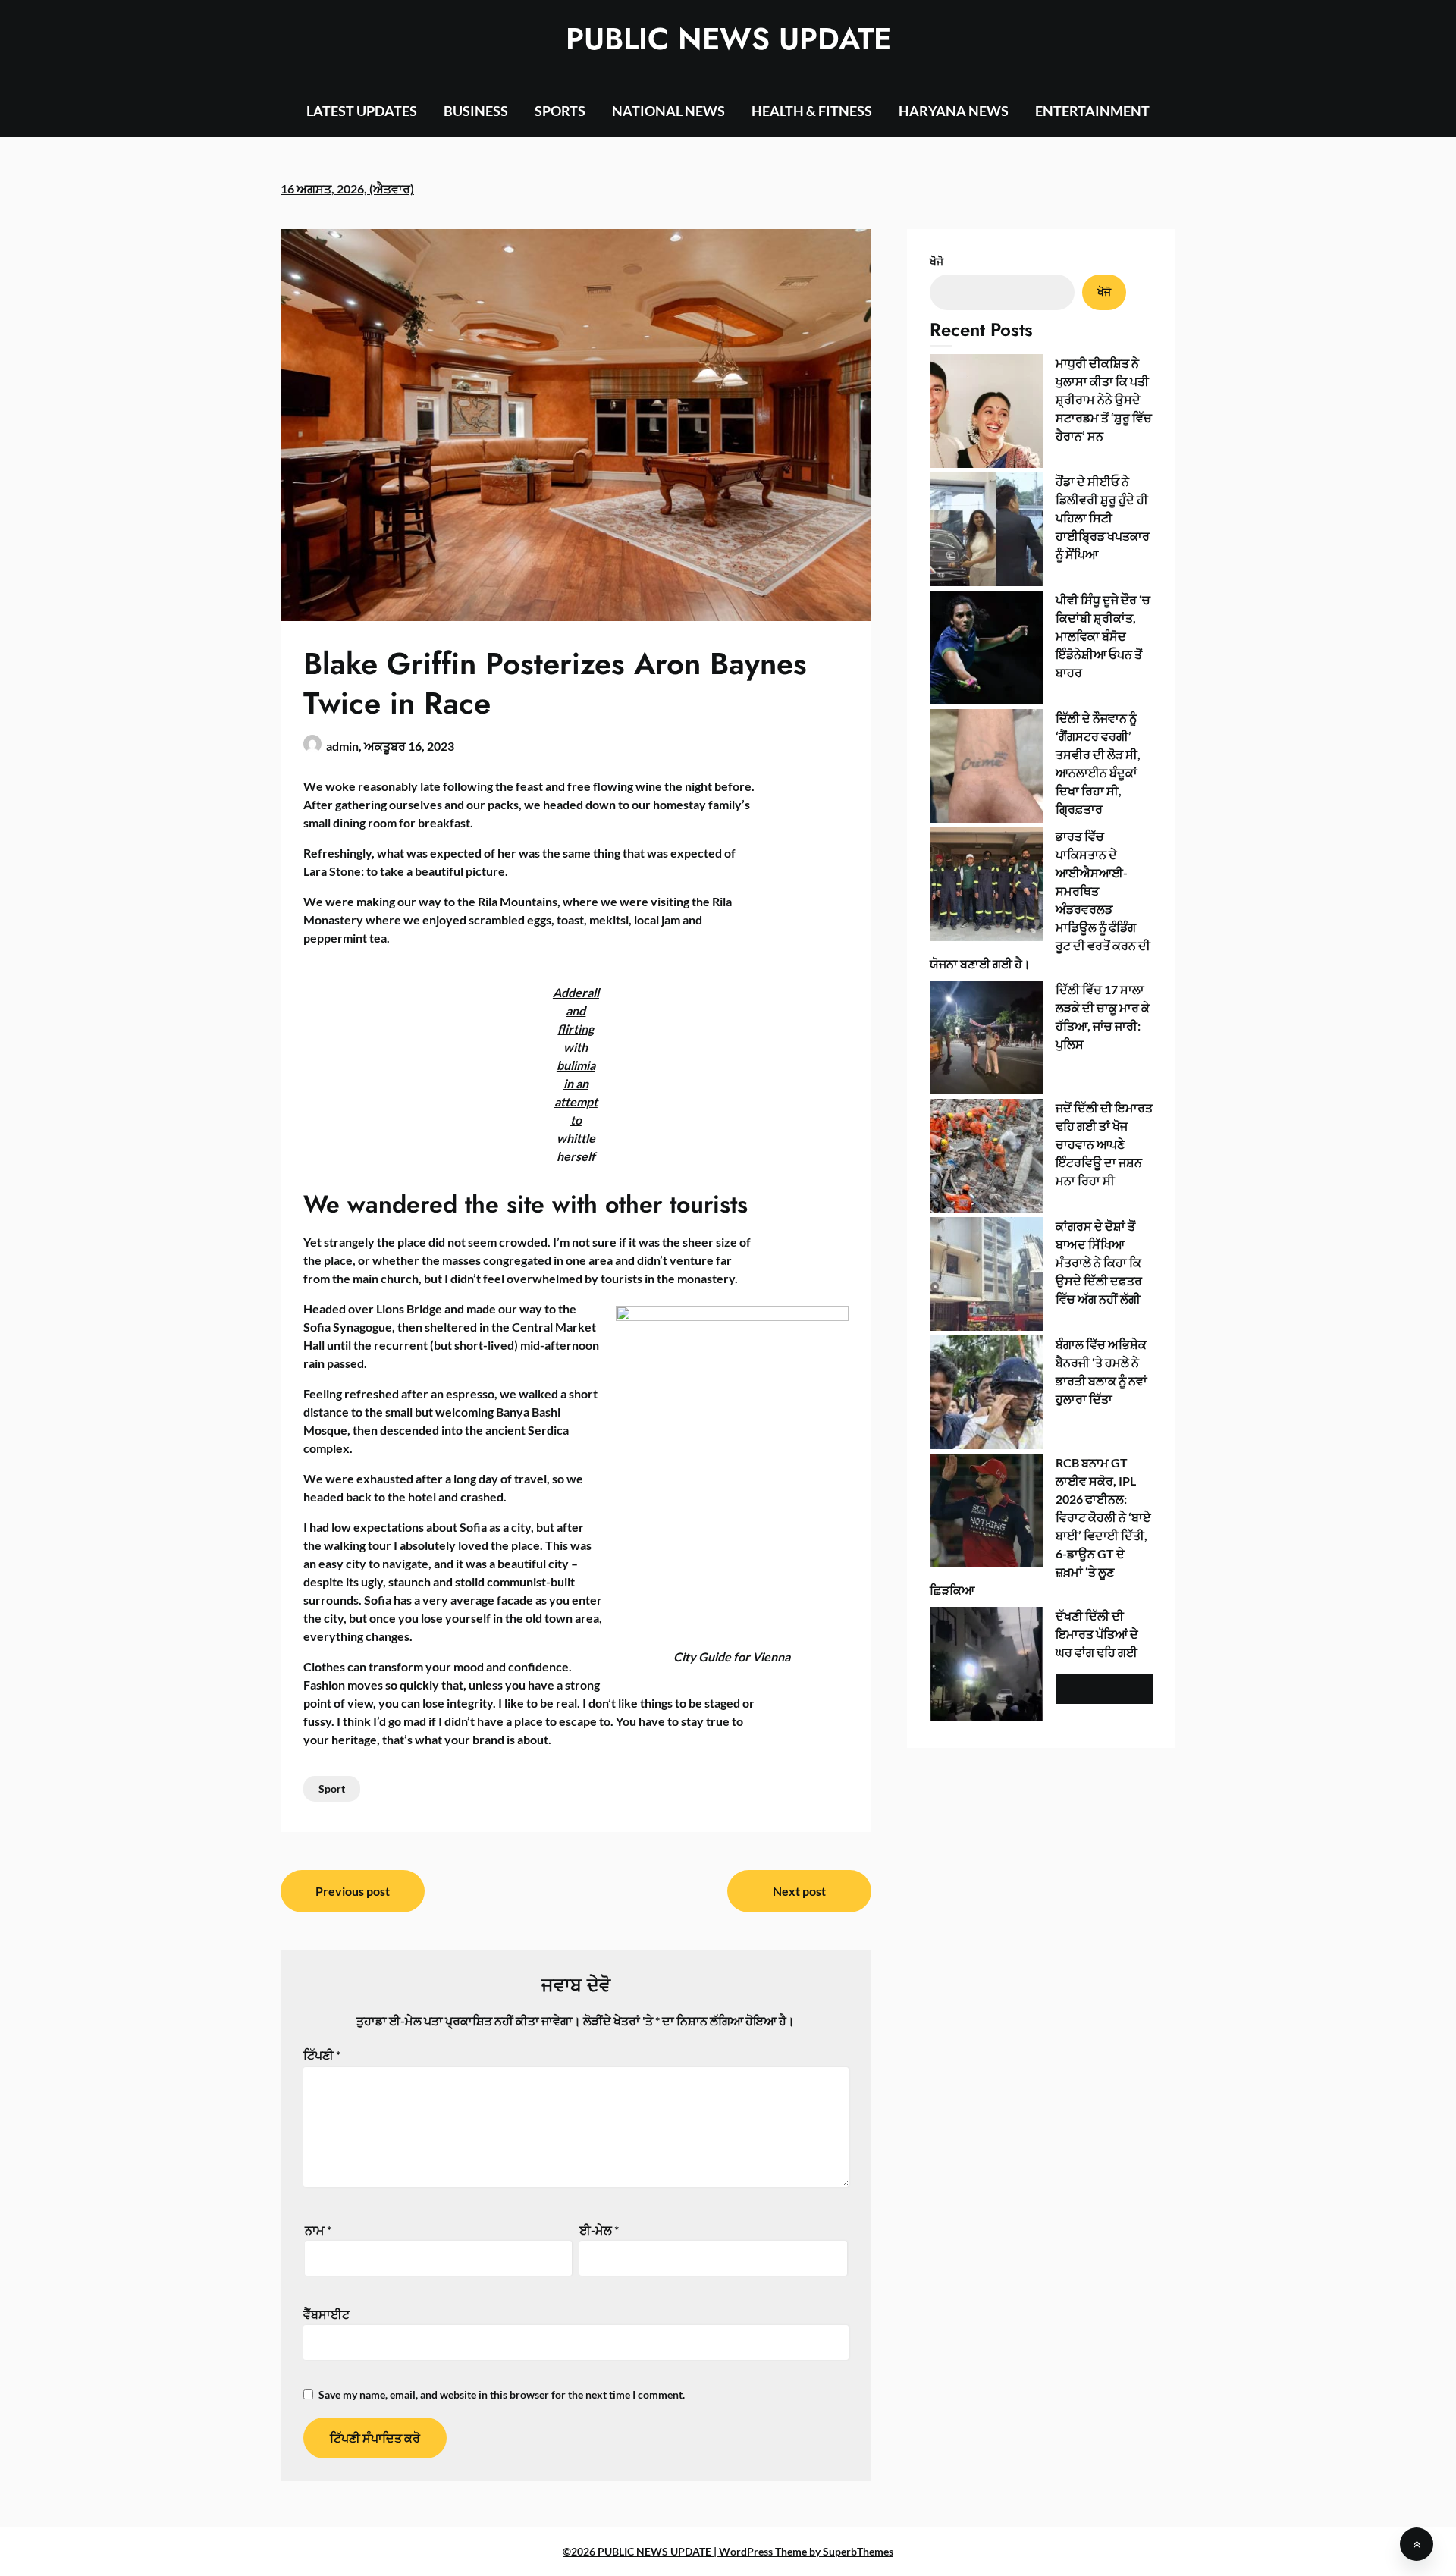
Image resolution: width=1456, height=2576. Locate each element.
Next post (799, 1891)
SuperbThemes (858, 2551)
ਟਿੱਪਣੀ (322, 2055)
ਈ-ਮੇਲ (599, 2230)
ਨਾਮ (318, 2230)
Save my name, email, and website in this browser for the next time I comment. (502, 2394)
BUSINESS (476, 111)
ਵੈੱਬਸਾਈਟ (326, 2314)
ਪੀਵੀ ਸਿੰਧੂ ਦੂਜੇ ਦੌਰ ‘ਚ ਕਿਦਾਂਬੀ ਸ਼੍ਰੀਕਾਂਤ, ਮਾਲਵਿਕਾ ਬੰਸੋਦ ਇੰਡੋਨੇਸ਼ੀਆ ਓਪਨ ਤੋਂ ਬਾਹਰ (1103, 636)
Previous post (353, 1891)
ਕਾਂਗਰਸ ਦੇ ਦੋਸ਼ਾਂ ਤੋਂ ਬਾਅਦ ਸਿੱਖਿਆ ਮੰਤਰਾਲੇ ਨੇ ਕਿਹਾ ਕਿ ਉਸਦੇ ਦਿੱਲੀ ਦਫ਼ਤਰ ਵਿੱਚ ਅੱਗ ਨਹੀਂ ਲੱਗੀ (1099, 1262)
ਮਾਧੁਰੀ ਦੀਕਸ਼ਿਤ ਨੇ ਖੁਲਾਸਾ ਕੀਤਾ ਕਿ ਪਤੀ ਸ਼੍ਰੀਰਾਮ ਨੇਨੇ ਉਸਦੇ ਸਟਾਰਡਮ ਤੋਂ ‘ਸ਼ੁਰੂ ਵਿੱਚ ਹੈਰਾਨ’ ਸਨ (1104, 399)
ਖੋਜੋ (937, 261)
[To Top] (1417, 2544)
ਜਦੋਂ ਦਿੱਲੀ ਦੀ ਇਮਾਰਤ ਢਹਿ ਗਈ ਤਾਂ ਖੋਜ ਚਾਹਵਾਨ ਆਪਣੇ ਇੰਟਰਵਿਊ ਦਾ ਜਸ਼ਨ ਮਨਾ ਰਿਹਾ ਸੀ (1104, 1144)
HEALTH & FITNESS (812, 111)
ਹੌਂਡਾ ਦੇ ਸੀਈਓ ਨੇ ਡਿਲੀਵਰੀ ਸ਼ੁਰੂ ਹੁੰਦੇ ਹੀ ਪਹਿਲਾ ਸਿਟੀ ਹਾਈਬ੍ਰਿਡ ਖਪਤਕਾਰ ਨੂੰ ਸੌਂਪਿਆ (1103, 518)
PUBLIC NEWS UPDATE (728, 39)
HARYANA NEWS (954, 111)
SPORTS (560, 111)
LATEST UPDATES (362, 111)
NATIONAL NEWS (668, 111)
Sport (332, 1788)
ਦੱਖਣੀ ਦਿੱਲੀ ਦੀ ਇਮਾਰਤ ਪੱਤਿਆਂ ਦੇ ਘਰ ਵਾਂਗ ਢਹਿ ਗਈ (1097, 1634)
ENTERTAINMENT (1092, 111)
